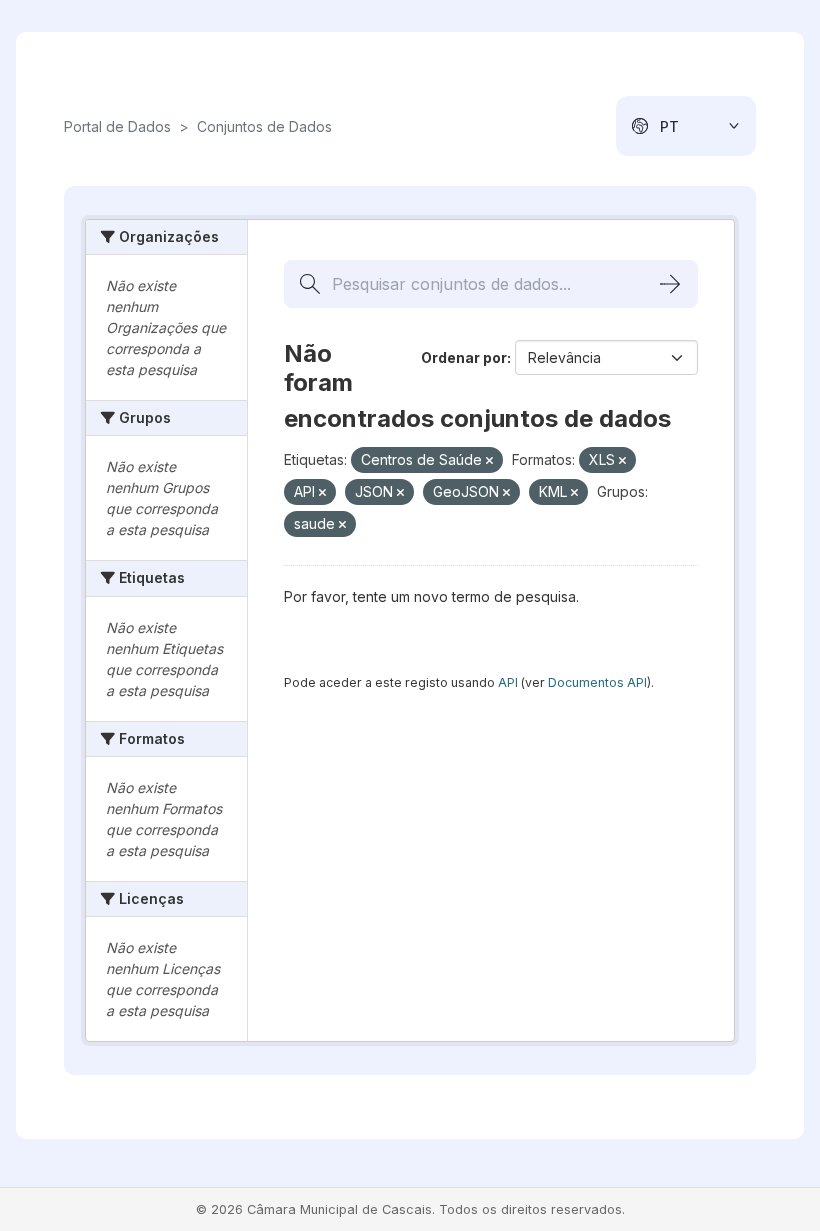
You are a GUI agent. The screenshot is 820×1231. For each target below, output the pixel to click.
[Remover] (489, 461)
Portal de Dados (117, 126)
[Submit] (670, 284)
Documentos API (597, 682)
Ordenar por (464, 357)
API (508, 682)
